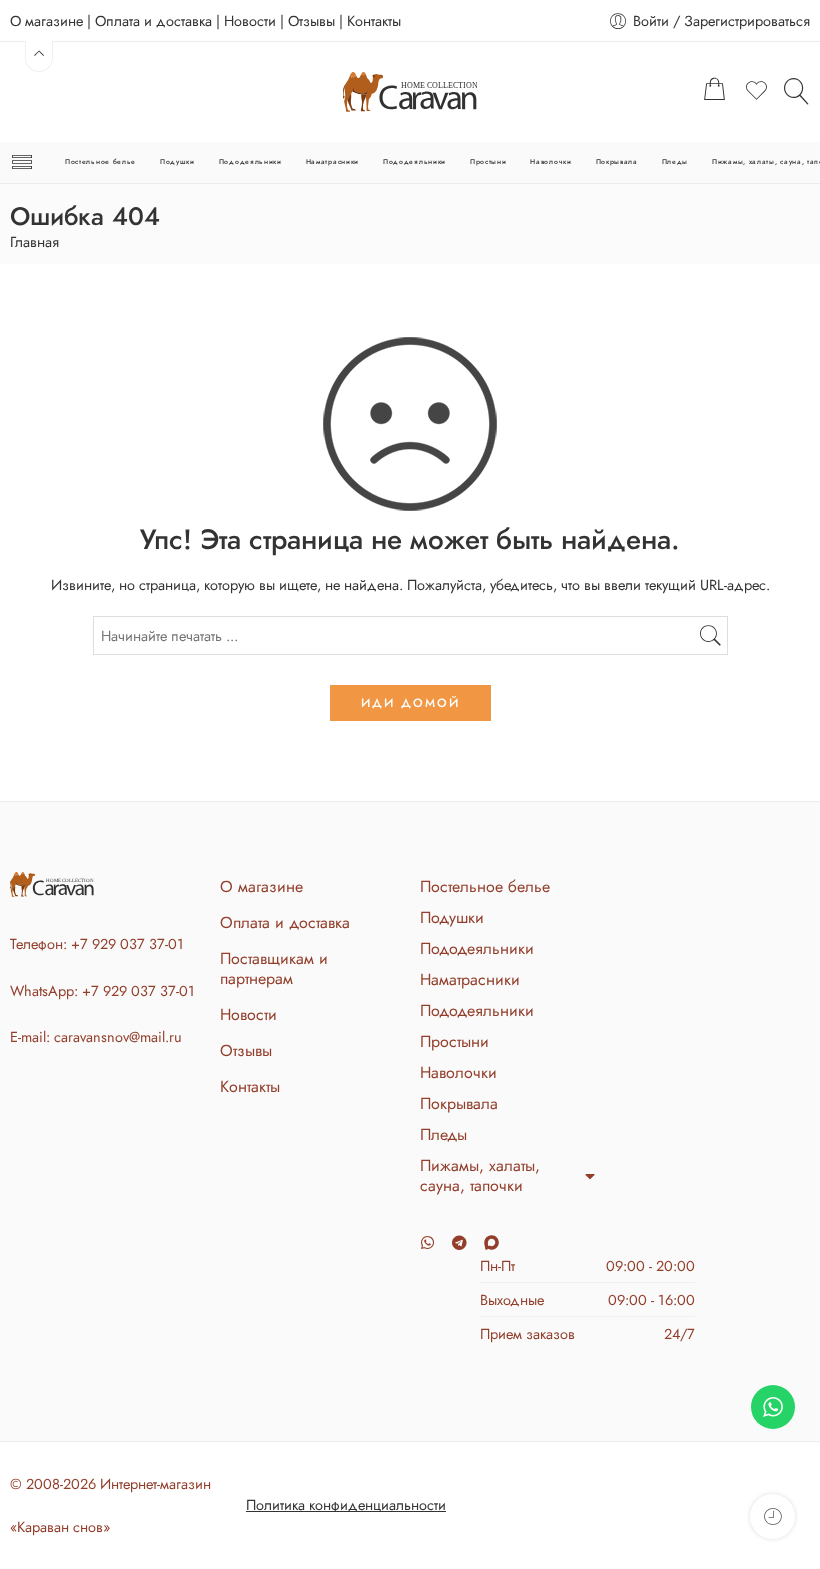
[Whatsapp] (427, 1242)
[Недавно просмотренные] (772, 1516)
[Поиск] (797, 91)
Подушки (177, 162)
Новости (250, 20)
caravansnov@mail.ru (118, 1036)
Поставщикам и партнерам (274, 968)
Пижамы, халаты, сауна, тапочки (480, 1176)
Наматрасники (332, 162)
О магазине (46, 20)
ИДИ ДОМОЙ (410, 703)
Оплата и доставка (153, 20)
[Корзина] (715, 92)
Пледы (675, 162)
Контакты (374, 20)
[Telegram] (459, 1242)
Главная (34, 242)
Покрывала (617, 162)
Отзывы (311, 20)
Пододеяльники (250, 162)
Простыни (488, 162)
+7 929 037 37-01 (127, 943)
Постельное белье (100, 162)
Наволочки (550, 162)
